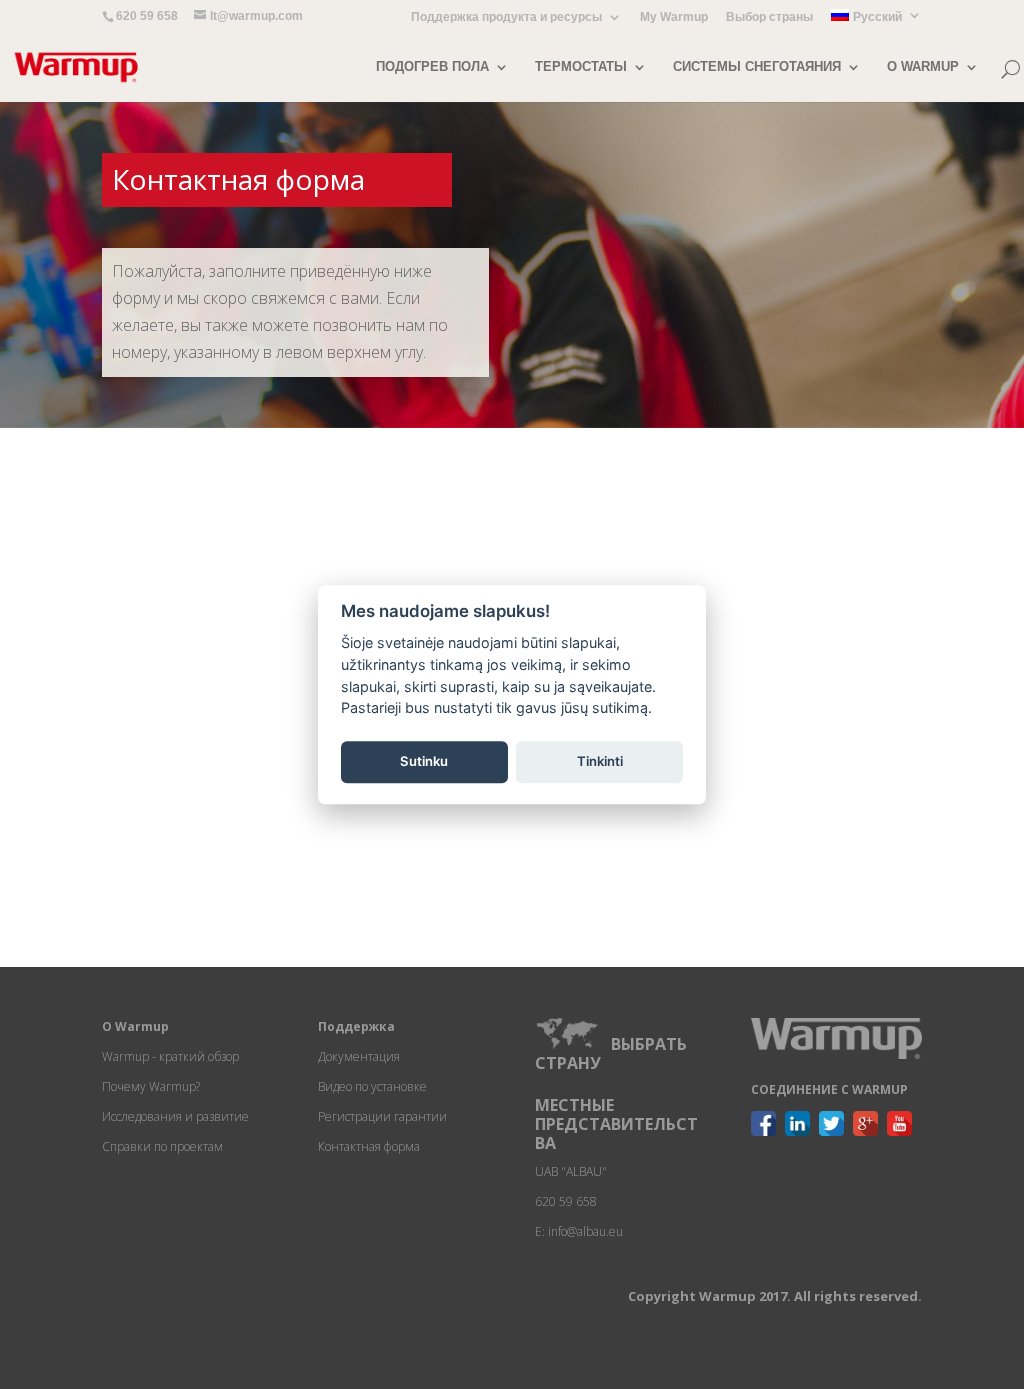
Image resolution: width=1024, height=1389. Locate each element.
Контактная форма (369, 1146)
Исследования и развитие (175, 1116)
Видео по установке (372, 1086)
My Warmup (674, 17)
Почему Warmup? (151, 1086)
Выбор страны (769, 17)
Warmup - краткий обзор (170, 1056)
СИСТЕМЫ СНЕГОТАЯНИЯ (757, 67)
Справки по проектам (162, 1146)
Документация (359, 1056)
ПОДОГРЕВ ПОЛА (432, 67)
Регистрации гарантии (382, 1116)
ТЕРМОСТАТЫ (581, 67)
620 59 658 (147, 16)
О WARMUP (923, 67)
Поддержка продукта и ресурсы (506, 17)
